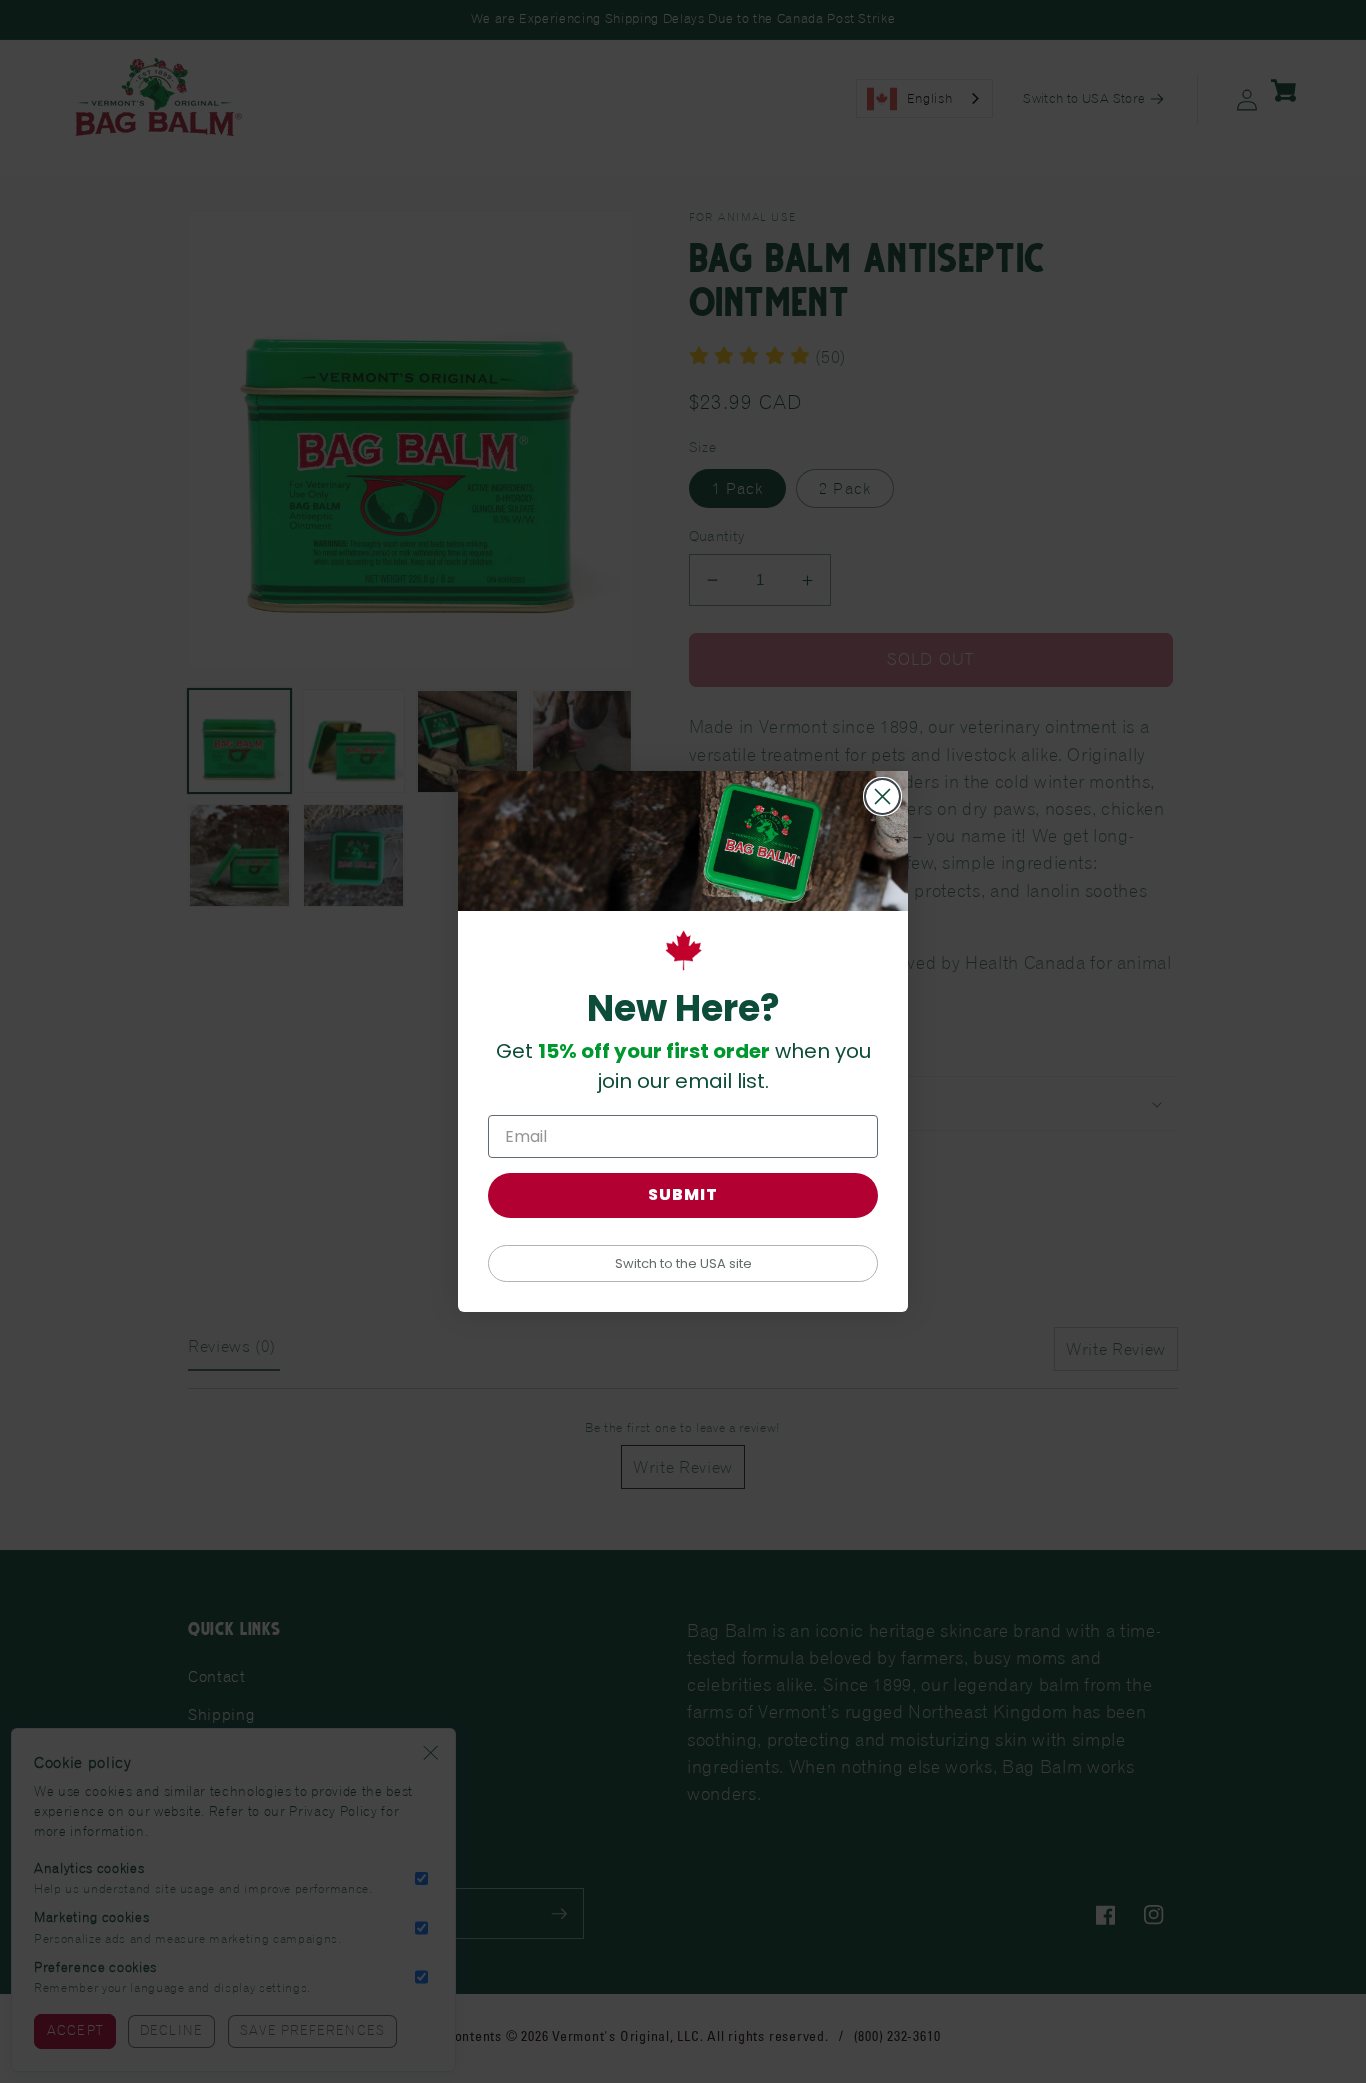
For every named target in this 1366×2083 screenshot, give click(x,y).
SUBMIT (683, 1194)
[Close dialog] (882, 796)
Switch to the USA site (683, 1263)
